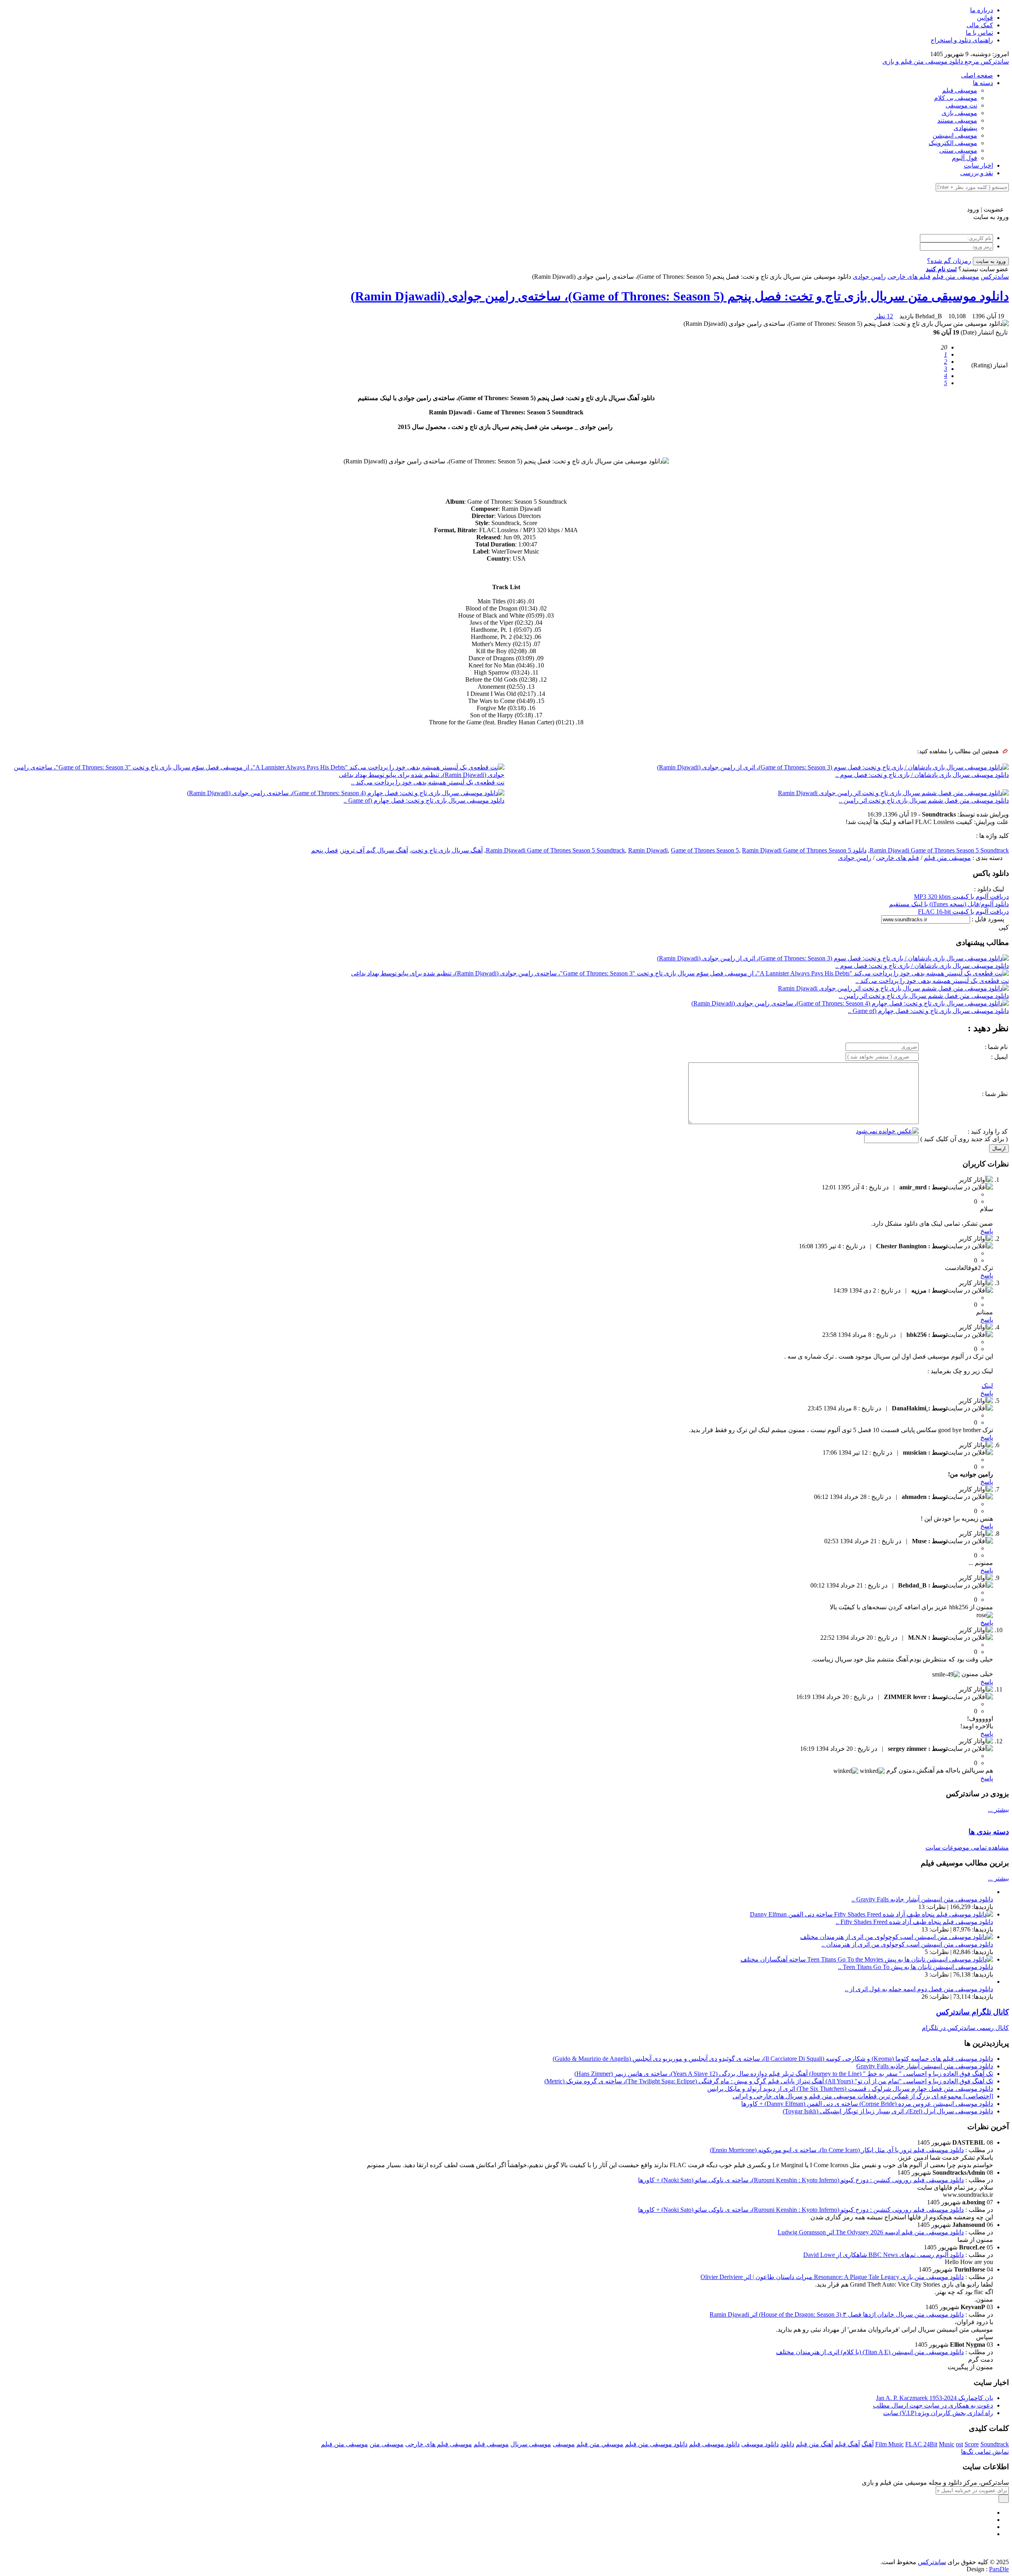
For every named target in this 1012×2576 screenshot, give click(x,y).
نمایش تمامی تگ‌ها (985, 2452)
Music (947, 2444)
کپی (1004, 927)
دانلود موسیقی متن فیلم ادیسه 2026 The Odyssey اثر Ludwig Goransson (871, 2232)
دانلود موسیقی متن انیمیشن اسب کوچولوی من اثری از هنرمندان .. (907, 1944)
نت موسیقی (961, 105)
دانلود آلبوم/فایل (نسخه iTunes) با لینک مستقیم (949, 904)
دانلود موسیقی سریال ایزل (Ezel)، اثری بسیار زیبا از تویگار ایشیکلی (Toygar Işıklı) (888, 2111)
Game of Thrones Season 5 (705, 850)
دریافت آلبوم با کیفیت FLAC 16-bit (963, 912)
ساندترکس (995, 277)
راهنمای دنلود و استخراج (962, 40)
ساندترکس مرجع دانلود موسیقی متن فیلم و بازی (946, 61)
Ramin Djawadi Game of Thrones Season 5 (797, 850)
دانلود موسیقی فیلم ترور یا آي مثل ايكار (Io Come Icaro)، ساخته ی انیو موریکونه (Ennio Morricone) (837, 2150)
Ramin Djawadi (648, 850)
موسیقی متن (387, 2444)
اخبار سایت (978, 165)
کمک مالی (980, 25)
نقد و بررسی (977, 173)
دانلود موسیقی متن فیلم (656, 2444)
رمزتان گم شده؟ (949, 261)
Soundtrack (995, 2444)
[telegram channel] (991, 2520)
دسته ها (983, 83)
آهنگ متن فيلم (814, 2444)
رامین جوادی (869, 277)
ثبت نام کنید (941, 269)
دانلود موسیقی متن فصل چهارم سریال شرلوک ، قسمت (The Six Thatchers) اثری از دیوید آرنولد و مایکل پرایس (850, 2089)
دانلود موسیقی (760, 2444)
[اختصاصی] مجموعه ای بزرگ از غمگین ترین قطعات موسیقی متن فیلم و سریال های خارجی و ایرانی (863, 2096)
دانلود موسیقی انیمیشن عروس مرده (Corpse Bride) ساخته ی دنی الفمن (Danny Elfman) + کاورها (867, 2104)
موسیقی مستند (957, 120)
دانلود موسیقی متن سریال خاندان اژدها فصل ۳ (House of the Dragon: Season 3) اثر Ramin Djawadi (837, 2314)
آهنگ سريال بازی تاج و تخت (447, 850)
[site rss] (991, 2534)
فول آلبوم (965, 158)
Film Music (889, 2444)
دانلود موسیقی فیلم (714, 2444)
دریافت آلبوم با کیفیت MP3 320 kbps (961, 897)
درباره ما (982, 10)
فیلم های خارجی (909, 277)
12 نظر (884, 316)
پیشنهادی (965, 128)
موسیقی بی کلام (956, 98)
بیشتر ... (998, 1810)
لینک (987, 1386)
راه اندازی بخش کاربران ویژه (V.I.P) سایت (938, 2413)
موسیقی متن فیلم (956, 277)
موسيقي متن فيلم (600, 2444)
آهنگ (868, 2444)
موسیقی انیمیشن (955, 135)
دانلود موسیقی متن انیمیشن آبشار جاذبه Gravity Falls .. (922, 1899)
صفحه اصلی (977, 75)
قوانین (985, 18)
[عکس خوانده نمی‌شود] (887, 1131)
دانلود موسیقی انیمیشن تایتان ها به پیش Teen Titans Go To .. (916, 1967)
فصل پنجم (325, 850)
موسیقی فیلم (960, 90)
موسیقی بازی (959, 113)
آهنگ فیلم (847, 2444)
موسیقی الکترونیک (953, 143)
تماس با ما (979, 33)
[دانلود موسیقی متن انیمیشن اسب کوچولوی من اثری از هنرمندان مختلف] (897, 1937)
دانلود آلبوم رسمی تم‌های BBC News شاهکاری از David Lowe (884, 2255)
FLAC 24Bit (921, 2444)
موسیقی (564, 2444)
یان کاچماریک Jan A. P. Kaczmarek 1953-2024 (935, 2398)
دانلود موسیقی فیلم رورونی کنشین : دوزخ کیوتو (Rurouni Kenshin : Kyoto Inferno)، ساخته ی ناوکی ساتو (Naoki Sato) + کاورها (801, 2180)
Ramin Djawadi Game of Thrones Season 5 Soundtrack (939, 850)
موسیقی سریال (531, 2444)
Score (972, 2444)
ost (959, 2444)
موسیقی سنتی (958, 150)
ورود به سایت (991, 261)
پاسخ (987, 1231)
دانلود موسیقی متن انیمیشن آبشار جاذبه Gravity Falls (925, 2066)
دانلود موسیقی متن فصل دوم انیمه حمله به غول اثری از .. (919, 1989)
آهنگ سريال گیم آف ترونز (375, 850)
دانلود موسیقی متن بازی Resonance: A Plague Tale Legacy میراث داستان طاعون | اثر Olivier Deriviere (832, 2277)
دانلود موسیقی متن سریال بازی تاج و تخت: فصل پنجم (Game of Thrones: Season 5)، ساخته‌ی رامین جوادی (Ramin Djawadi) (680, 296)
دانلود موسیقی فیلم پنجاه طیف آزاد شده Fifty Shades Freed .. (914, 1922)
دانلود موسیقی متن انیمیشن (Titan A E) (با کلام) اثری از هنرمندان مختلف (870, 2352)
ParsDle (999, 2569)
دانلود (787, 2444)
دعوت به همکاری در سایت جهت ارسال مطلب (933, 2405)
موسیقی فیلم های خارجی (439, 2444)
